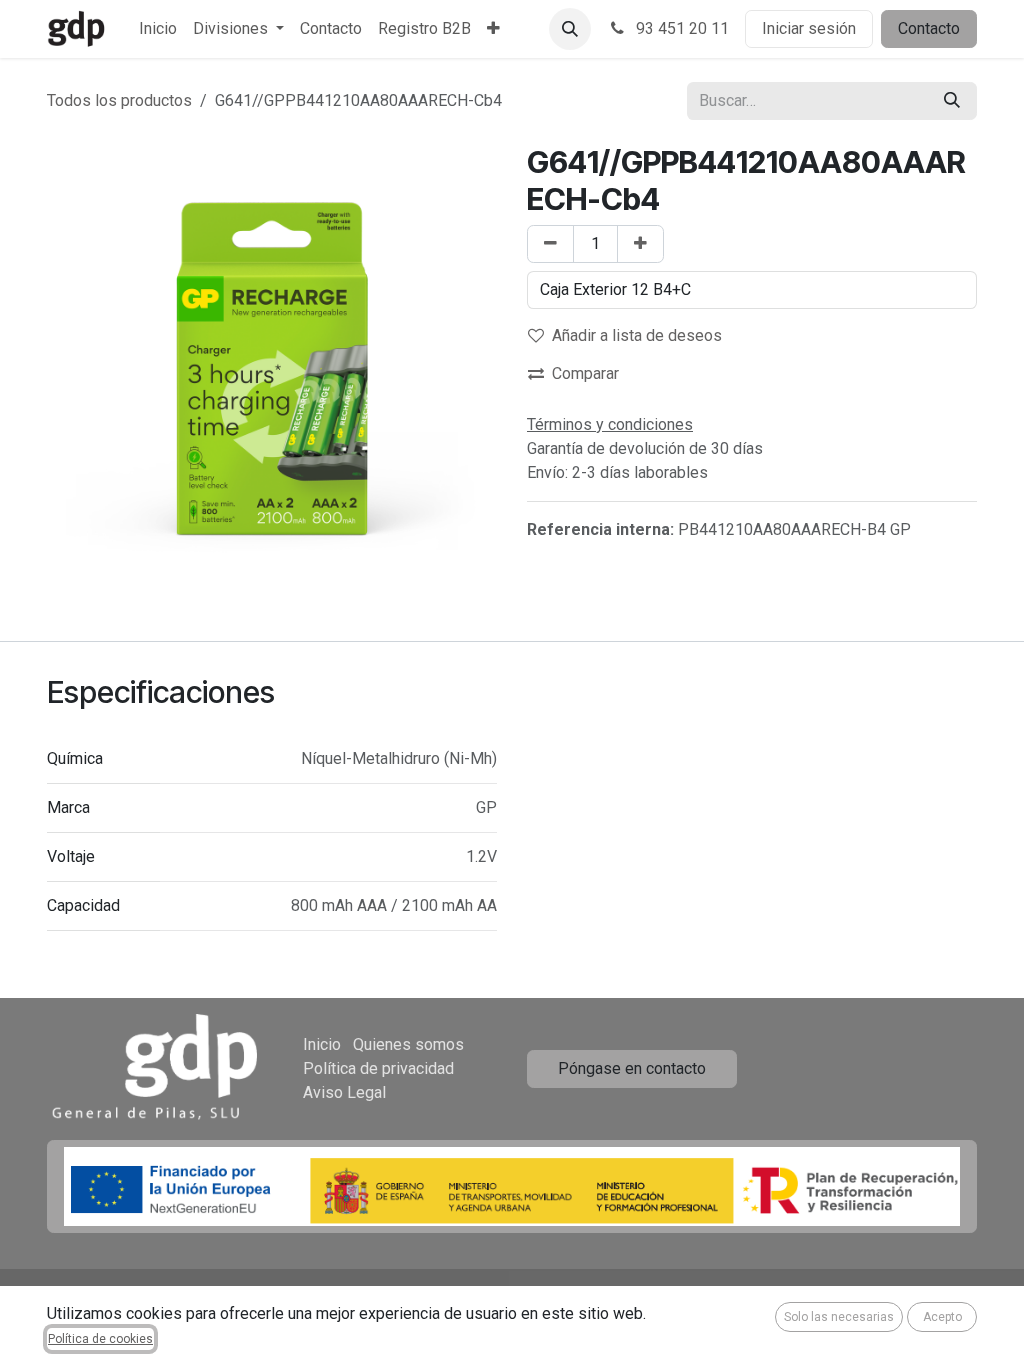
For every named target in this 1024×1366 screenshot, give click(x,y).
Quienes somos (408, 1044)
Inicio (322, 1044)
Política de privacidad (378, 1068)
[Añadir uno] (640, 244)
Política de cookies (100, 1339)
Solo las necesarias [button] (839, 1317)
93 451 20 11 (680, 28)
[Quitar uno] (550, 244)
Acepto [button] (942, 1317)
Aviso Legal (344, 1092)
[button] (570, 29)
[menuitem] (158, 29)
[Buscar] (952, 101)
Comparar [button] (585, 373)
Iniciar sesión (809, 28)
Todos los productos (119, 100)
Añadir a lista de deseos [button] (637, 335)
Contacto (929, 28)
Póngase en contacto (632, 1068)
